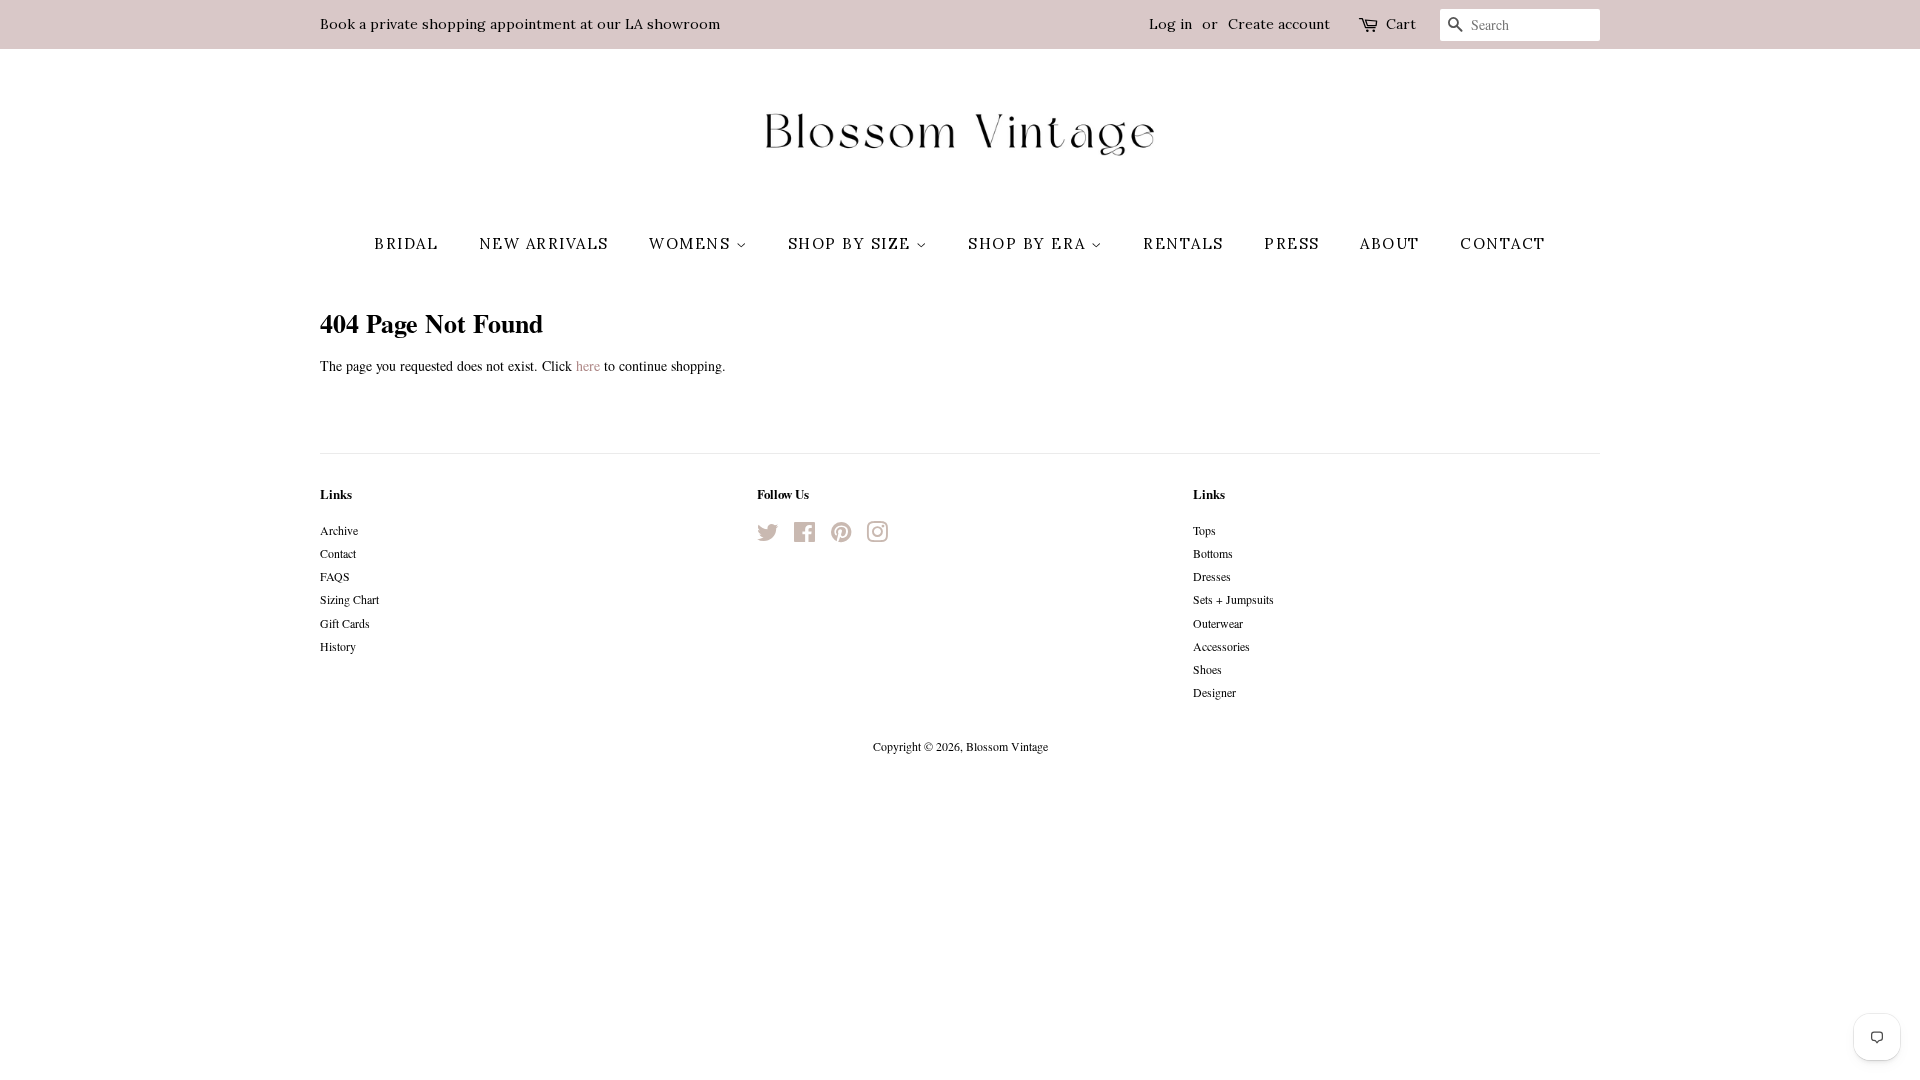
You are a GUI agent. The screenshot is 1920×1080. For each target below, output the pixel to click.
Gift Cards (345, 623)
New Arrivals (544, 243)
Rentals (1183, 243)
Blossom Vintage (1007, 746)
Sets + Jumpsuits (1233, 599)
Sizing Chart (349, 599)
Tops (1204, 530)
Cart (1401, 24)
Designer (1214, 692)
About (1390, 243)
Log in (1170, 24)
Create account (1279, 24)
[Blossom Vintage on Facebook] (804, 536)
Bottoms (1213, 553)
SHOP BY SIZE (852, 243)
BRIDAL (406, 243)
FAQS (335, 576)
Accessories (1221, 646)
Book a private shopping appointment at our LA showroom (520, 24)
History (338, 646)
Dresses (1212, 576)
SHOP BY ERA (1029, 243)
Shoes (1207, 669)
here (588, 365)
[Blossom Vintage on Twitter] (768, 536)
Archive (339, 530)
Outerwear (1218, 623)
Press (1292, 243)
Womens (692, 243)
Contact (1503, 243)
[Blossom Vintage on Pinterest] (841, 536)
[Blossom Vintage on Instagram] (877, 536)
